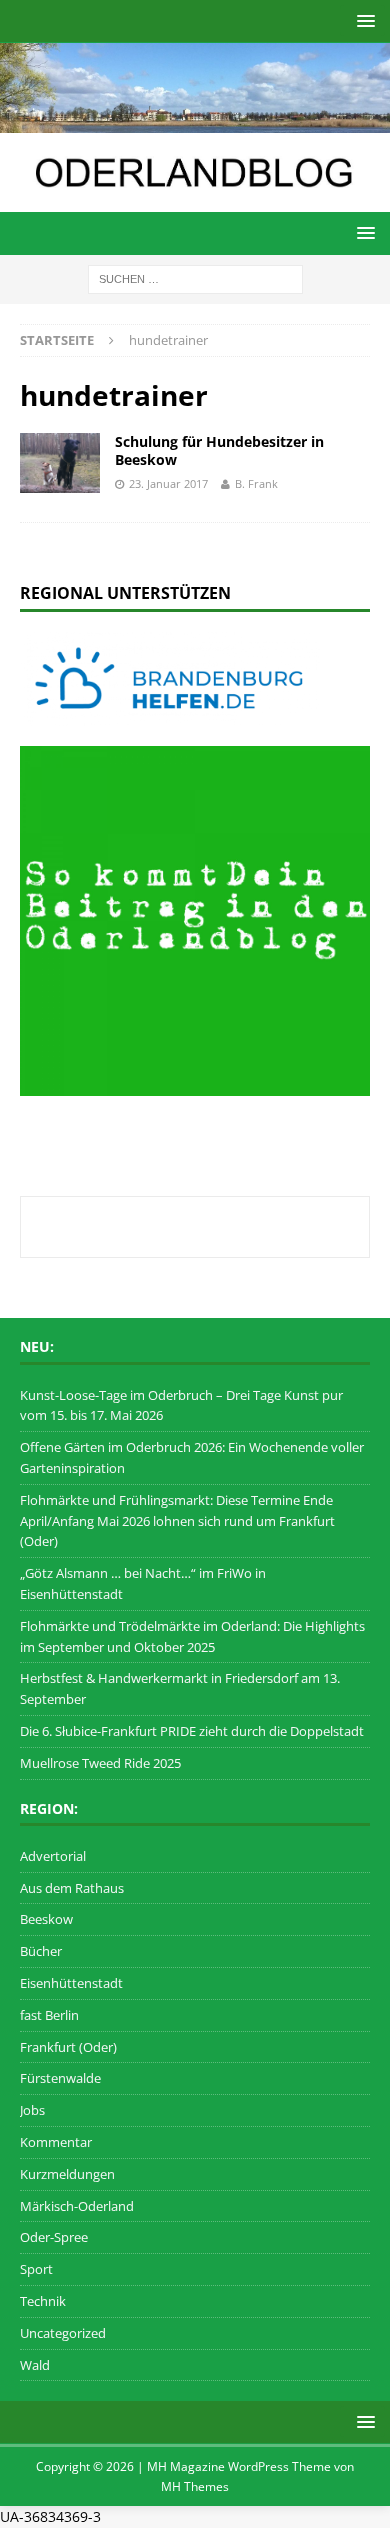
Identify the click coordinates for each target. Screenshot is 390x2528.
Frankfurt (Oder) (68, 2047)
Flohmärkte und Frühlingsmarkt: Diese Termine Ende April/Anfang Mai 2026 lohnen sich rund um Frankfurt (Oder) (177, 1521)
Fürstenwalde (60, 2078)
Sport (36, 2269)
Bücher (41, 1951)
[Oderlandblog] (195, 120)
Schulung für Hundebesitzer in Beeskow (219, 450)
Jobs (32, 2110)
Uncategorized (63, 2333)
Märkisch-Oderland (77, 2206)
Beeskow (46, 1919)
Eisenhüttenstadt (71, 1983)
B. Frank (256, 483)
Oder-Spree (54, 2237)
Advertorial (53, 1856)
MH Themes (195, 2486)
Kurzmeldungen (67, 2174)
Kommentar (56, 2142)
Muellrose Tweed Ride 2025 (100, 1763)
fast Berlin (49, 2015)
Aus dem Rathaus (72, 1888)
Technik (43, 2301)
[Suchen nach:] (195, 277)
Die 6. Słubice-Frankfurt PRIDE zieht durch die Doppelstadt (192, 1731)
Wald (35, 2365)
